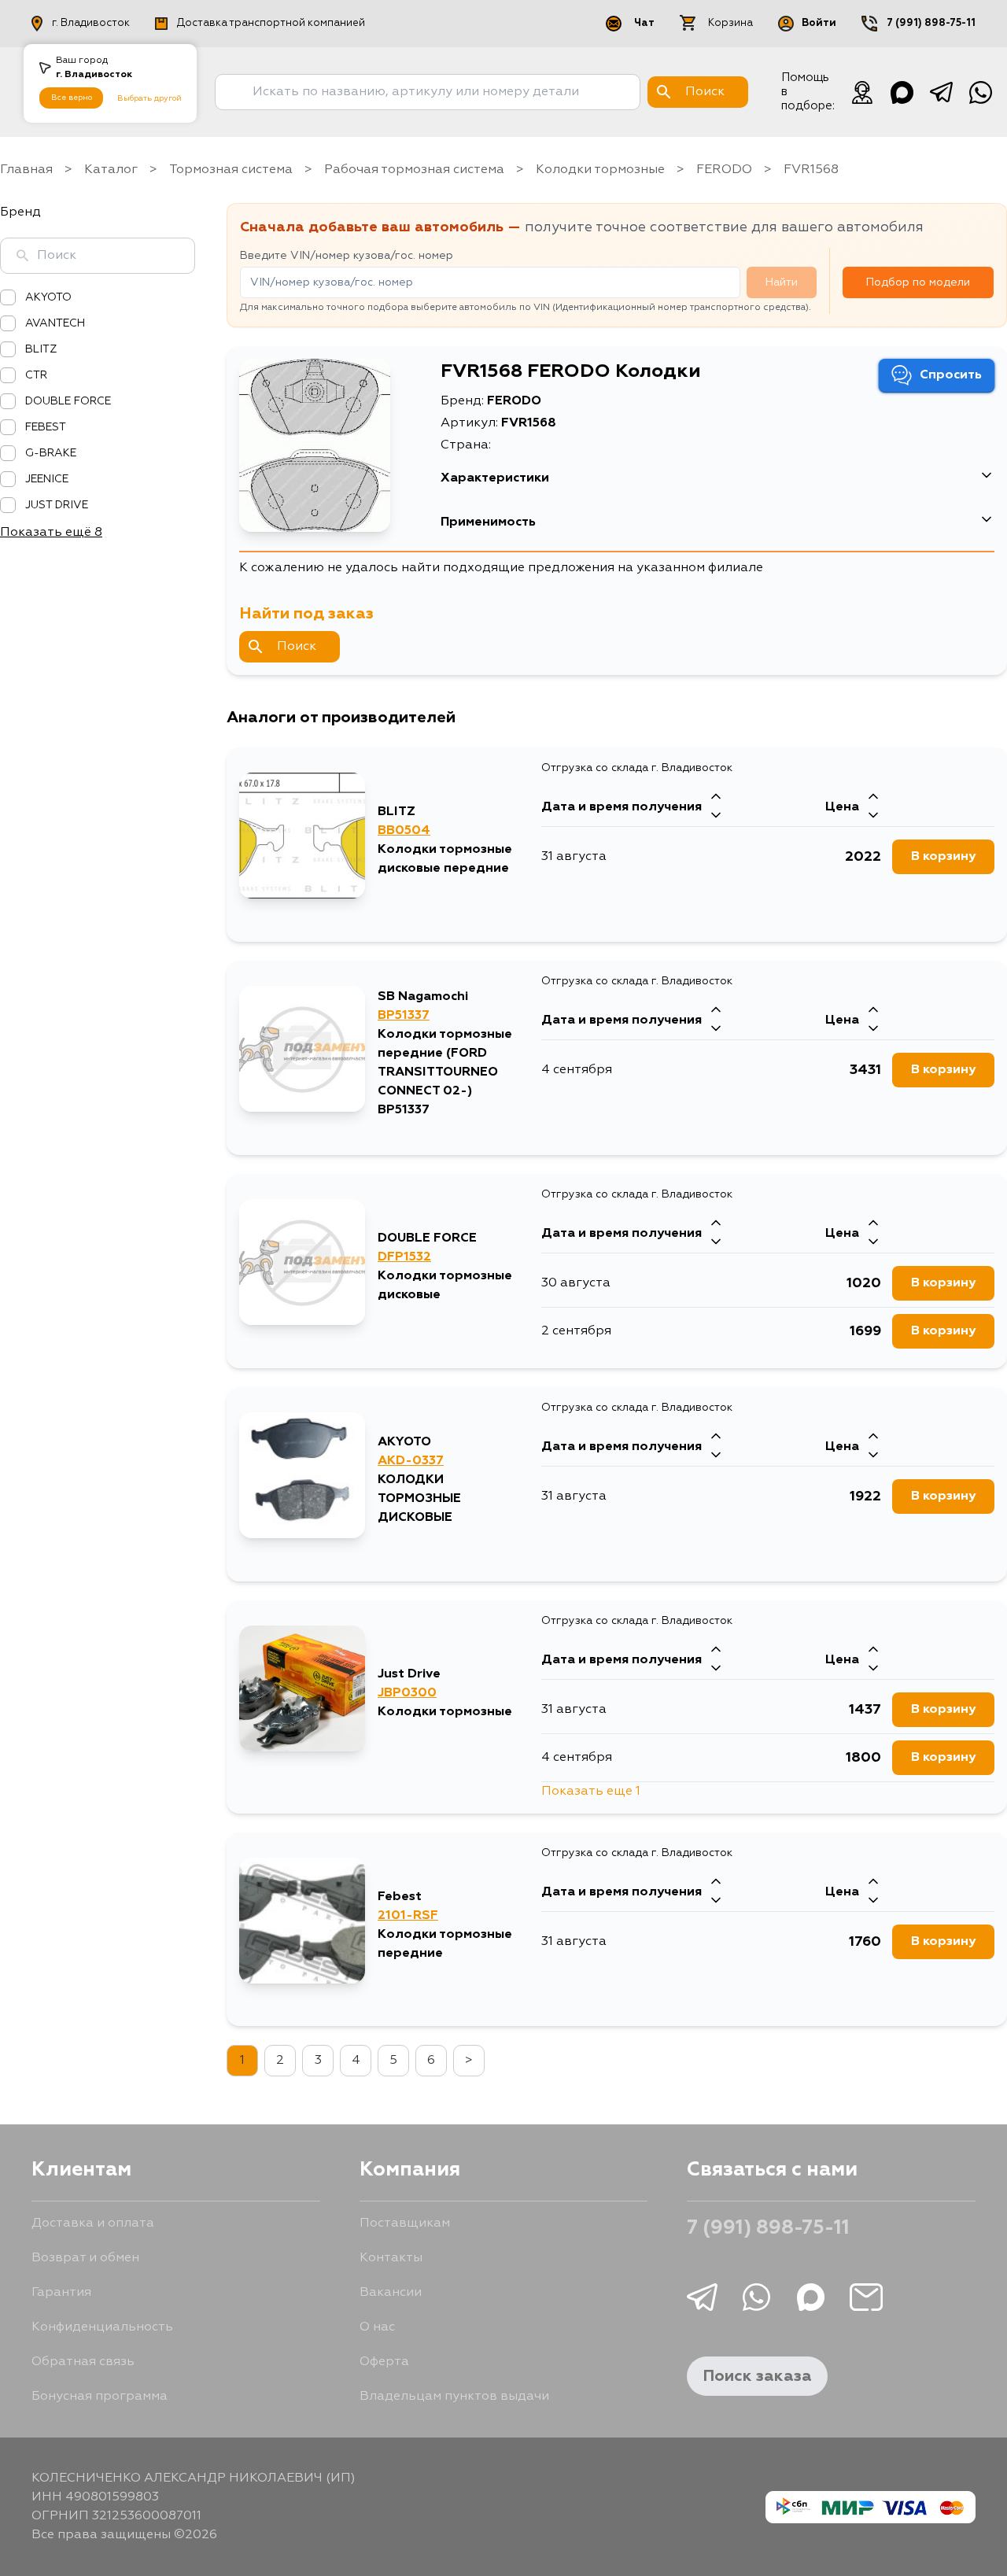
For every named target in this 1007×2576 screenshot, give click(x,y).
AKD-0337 (411, 1461)
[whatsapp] (980, 92)
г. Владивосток (91, 23)
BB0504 (404, 831)
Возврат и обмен (85, 2258)
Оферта (384, 2362)
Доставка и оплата (93, 2224)
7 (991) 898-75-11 (931, 23)
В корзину (943, 857)
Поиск (297, 647)
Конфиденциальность (102, 2327)
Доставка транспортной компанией (271, 23)
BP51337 (404, 1016)
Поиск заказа (757, 2376)
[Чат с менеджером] (862, 92)
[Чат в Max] (902, 92)
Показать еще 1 (591, 1792)
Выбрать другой (149, 98)
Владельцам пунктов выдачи (454, 2397)
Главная (26, 170)
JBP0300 (407, 1693)
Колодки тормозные (600, 170)
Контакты (391, 2258)
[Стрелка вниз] (716, 817)
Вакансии (391, 2293)
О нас (377, 2327)
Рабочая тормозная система (414, 170)
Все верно (72, 98)
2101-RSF (408, 1916)
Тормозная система (231, 170)
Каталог (111, 170)
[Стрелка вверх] (716, 798)
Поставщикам (405, 2224)
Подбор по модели (918, 282)
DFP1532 (404, 1257)
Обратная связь (83, 2362)
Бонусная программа (100, 2397)
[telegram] (941, 92)
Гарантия (61, 2293)
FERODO (724, 170)
